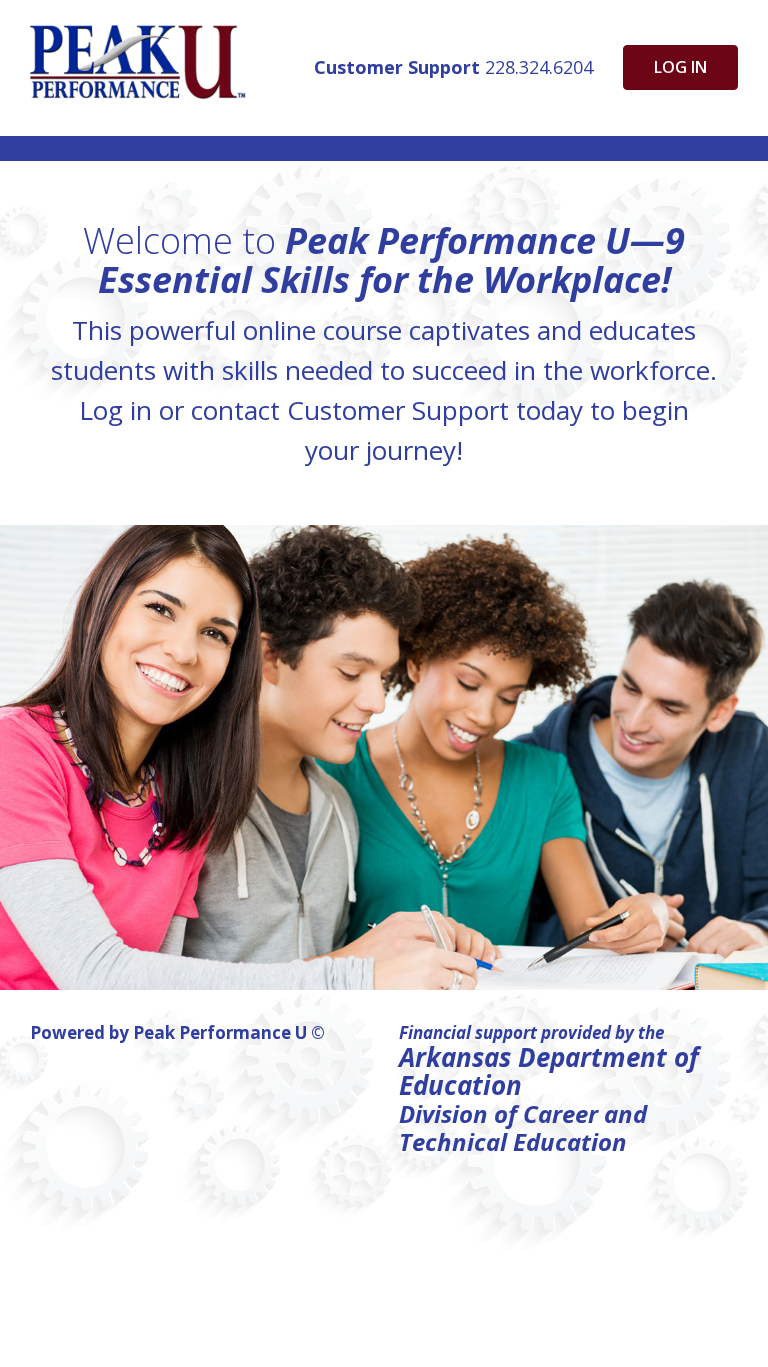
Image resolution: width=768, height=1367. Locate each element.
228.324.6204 (453, 67)
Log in (680, 67)
